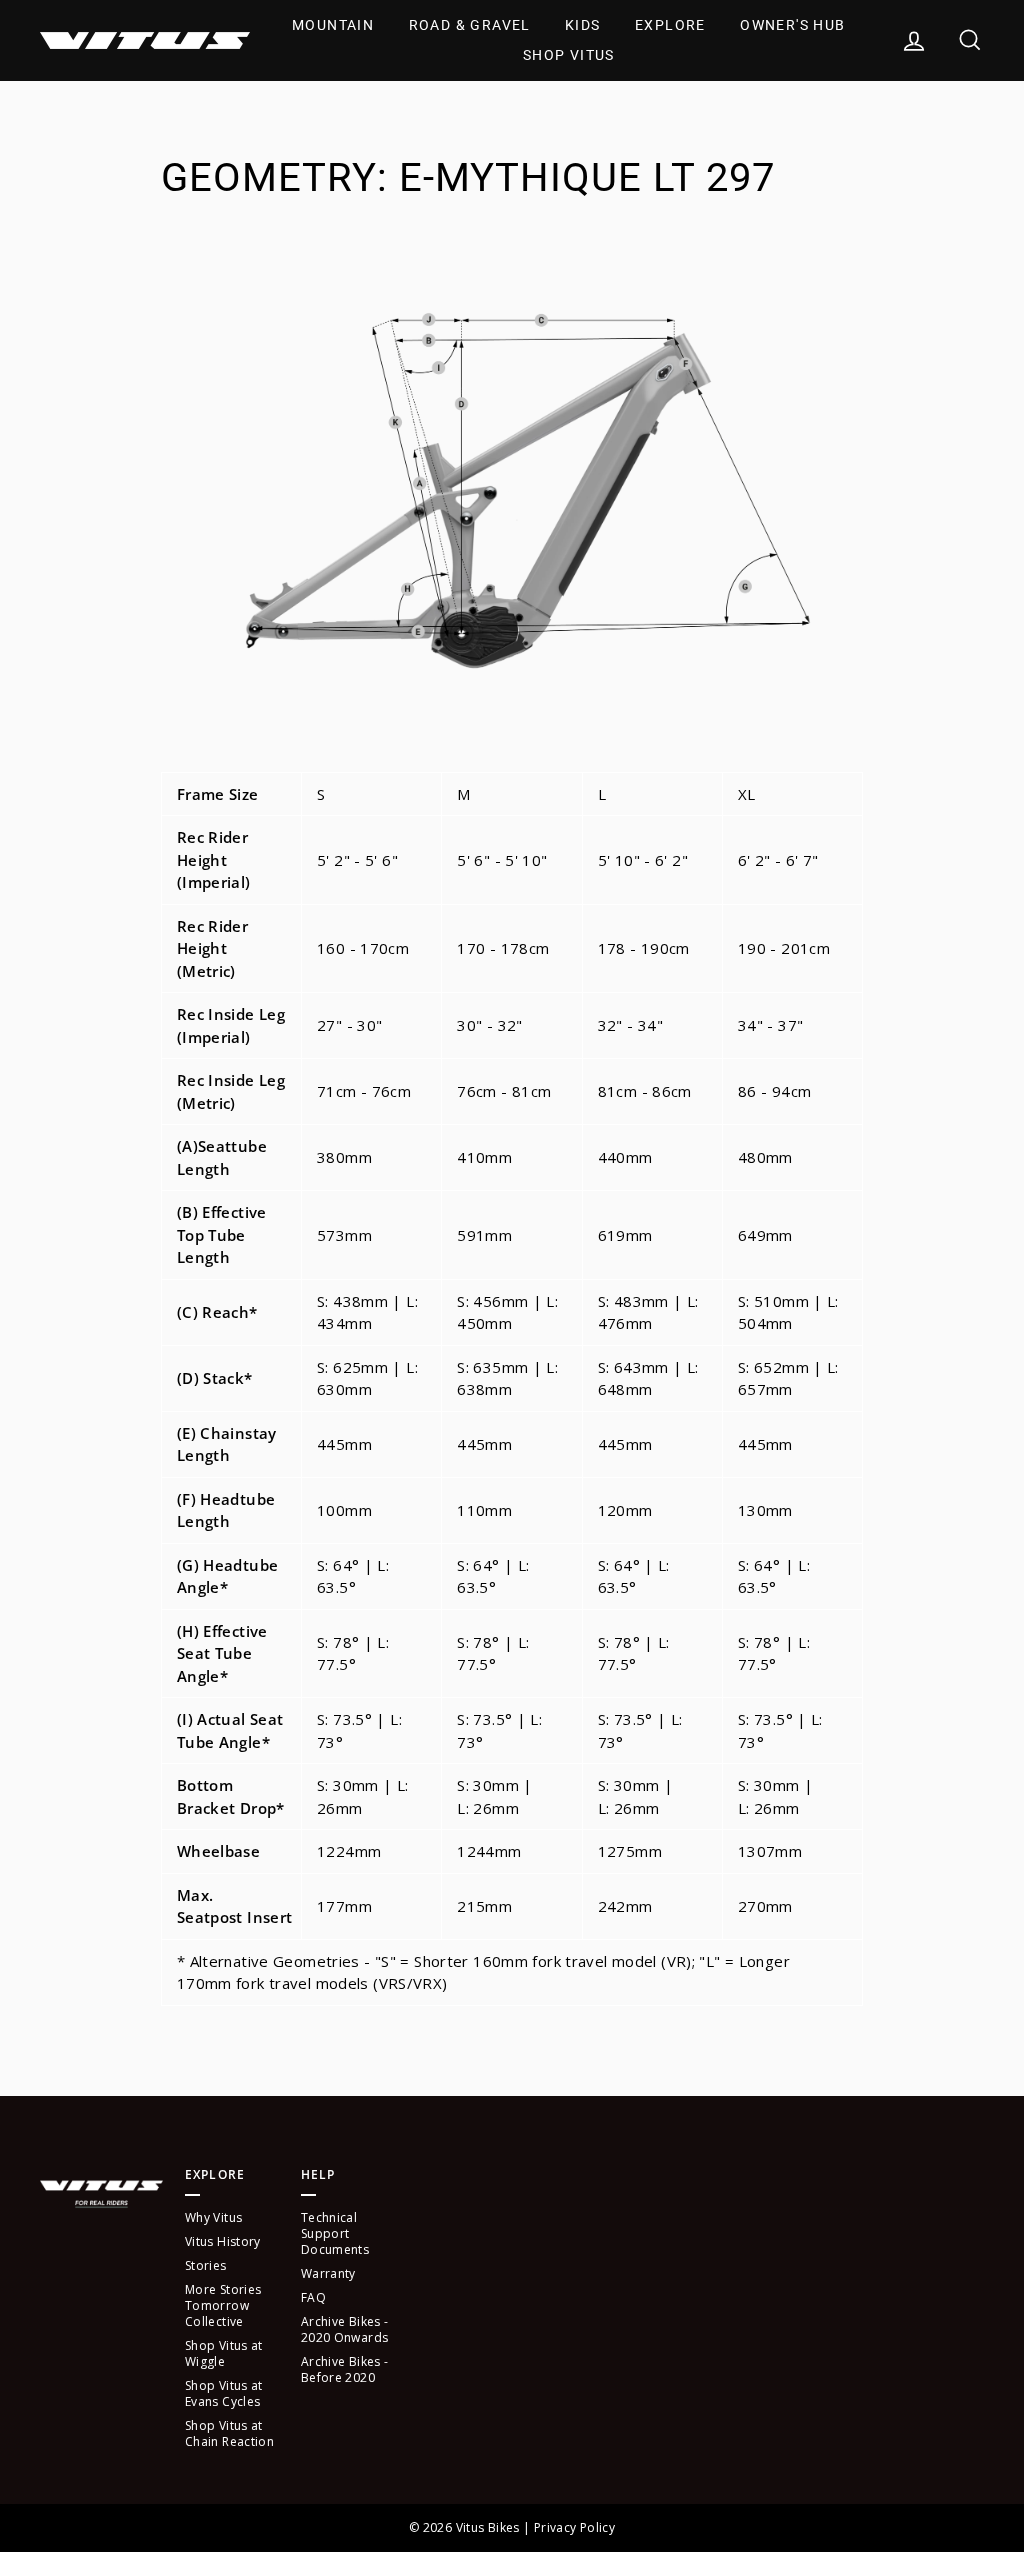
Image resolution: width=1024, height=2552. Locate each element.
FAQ (313, 2297)
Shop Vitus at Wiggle (224, 2353)
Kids (583, 25)
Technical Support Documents (335, 2233)
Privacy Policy (574, 2527)
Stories (206, 2265)
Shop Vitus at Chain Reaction (229, 2433)
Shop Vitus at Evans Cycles (224, 2393)
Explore (670, 25)
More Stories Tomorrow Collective (223, 2305)
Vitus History (223, 2241)
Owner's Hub (792, 25)
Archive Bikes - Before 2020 (345, 2369)
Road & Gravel (470, 25)
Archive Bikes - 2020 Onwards (345, 2329)
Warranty (328, 2273)
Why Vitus (213, 2217)
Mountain (333, 25)
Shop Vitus (569, 55)
